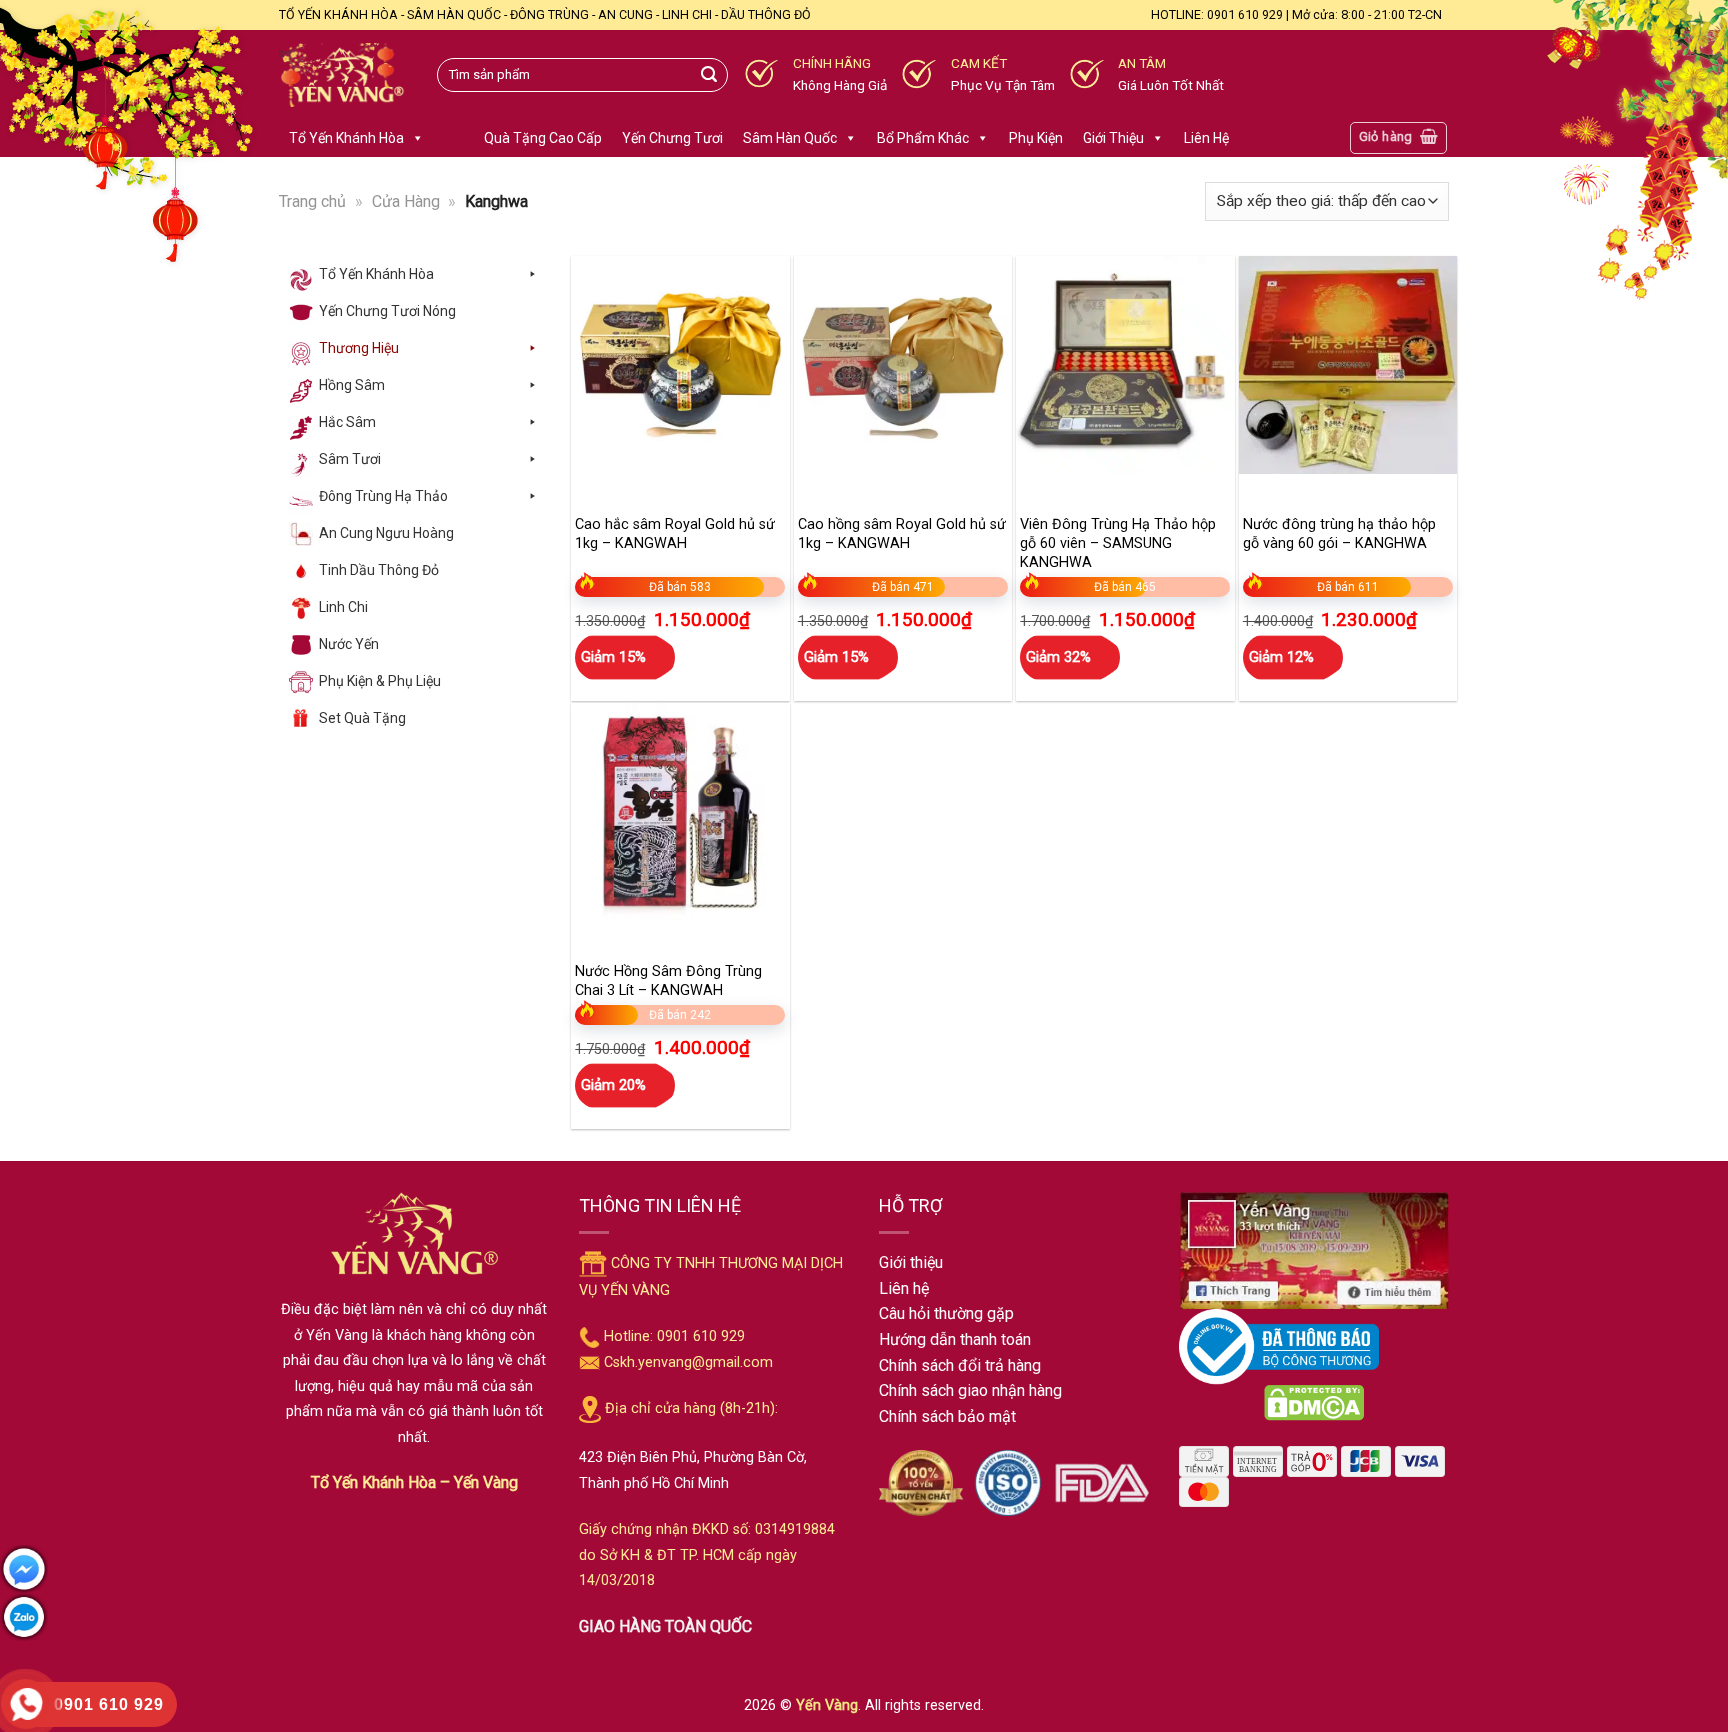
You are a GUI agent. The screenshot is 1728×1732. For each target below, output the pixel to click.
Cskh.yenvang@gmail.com (688, 1362)
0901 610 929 (701, 1336)
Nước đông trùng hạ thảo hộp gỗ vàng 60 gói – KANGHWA (1339, 534)
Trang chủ (312, 201)
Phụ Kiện (1036, 138)
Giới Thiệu (1113, 138)
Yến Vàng (827, 1705)
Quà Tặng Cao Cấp (543, 138)
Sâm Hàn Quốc (790, 138)
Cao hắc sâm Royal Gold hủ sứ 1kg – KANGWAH (675, 534)
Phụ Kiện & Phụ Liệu (380, 681)
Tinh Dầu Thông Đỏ (379, 570)
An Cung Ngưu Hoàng (386, 533)
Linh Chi (343, 607)
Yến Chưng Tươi (672, 138)
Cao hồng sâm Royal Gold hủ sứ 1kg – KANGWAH (902, 534)
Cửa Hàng (406, 201)
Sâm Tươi (350, 459)
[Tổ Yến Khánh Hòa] (343, 75)
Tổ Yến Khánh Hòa (346, 138)
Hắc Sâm (347, 422)
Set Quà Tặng (362, 718)
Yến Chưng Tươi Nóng (387, 311)
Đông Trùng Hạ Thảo (383, 496)
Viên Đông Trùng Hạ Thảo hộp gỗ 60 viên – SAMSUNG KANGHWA (1118, 543)
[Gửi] (709, 75)
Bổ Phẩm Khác (923, 138)
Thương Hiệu (359, 348)
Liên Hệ (1206, 138)
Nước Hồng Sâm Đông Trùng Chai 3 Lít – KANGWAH (668, 981)
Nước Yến (349, 644)
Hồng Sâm (352, 385)
